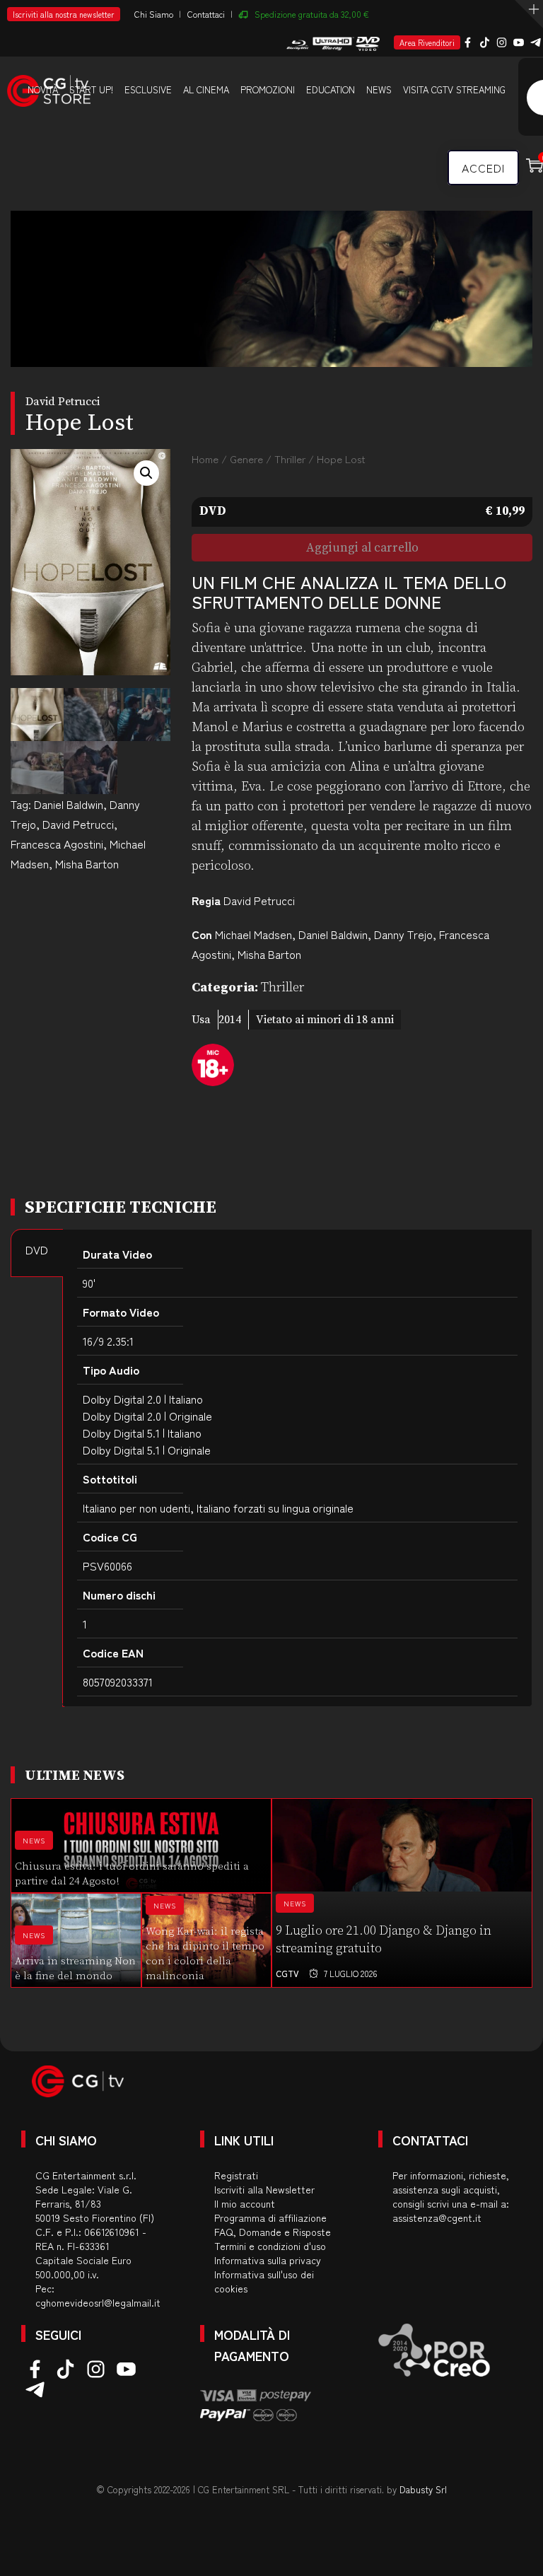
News (379, 89)
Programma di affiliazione (270, 2217)
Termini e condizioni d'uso (270, 2246)
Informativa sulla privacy (268, 2260)
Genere (246, 459)
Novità (43, 89)
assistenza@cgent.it (437, 2217)
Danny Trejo (403, 934)
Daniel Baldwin (69, 804)
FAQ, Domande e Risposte (273, 2232)
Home (205, 459)
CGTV (287, 1973)
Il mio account (245, 2203)
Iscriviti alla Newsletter (264, 2189)
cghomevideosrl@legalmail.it (98, 2302)
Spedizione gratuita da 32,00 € (312, 14)
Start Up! (91, 89)
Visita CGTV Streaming (454, 89)
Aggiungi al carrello (362, 548)
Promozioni (268, 89)
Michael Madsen (253, 934)
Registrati (236, 2175)
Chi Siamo (154, 14)
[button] (146, 473)
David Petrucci (78, 824)
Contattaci (206, 14)
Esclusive (148, 89)
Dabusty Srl (423, 2489)
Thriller (290, 459)
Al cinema (206, 89)
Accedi (483, 168)
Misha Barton (87, 863)
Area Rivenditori (427, 42)
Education (331, 89)
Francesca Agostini (57, 844)
